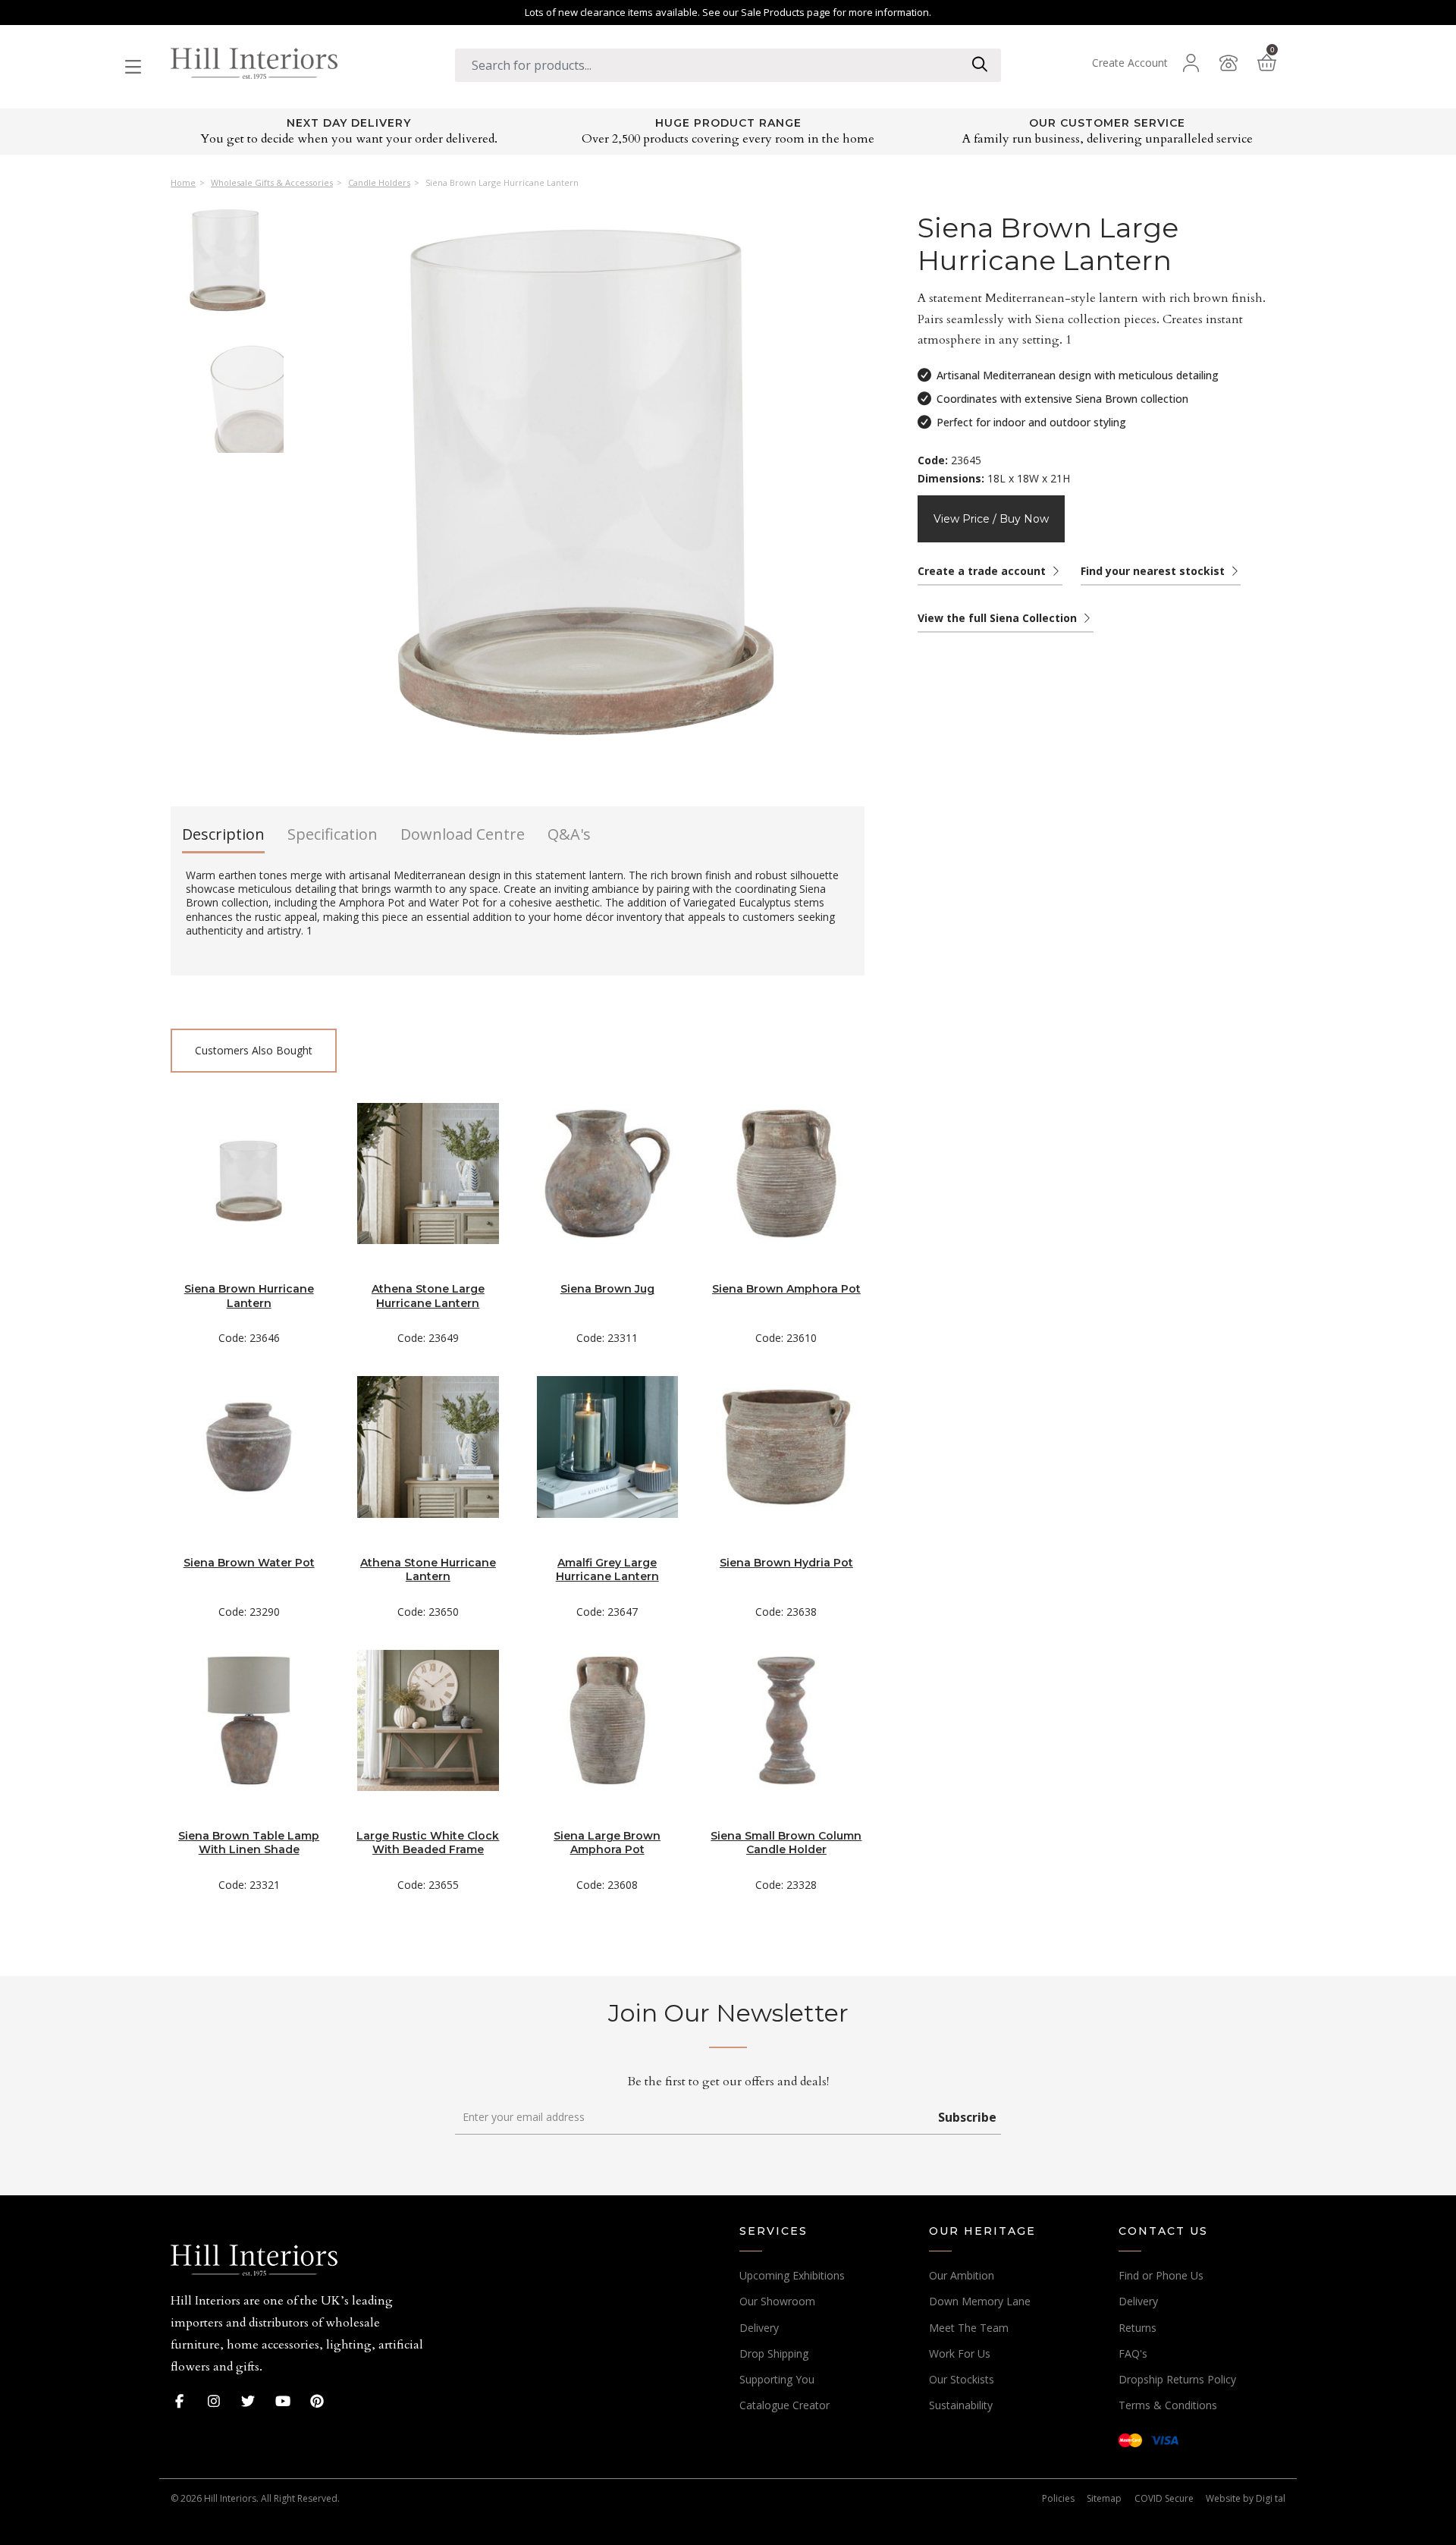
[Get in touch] (1228, 63)
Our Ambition (962, 2275)
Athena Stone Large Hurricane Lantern (428, 1296)
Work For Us (960, 2353)
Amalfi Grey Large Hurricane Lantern (607, 1569)
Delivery (759, 2328)
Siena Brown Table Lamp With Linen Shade (249, 1843)
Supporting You (777, 2379)
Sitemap (1104, 2498)
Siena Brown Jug (607, 1289)
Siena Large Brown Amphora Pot (607, 1843)
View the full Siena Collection (999, 618)
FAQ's (1133, 2353)
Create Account (1130, 63)
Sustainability (961, 2405)
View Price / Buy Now (991, 519)
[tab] (223, 839)
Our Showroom (777, 2301)
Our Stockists (962, 2379)
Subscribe (967, 2117)
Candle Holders (379, 183)
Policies (1058, 2498)
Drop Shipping (774, 2353)
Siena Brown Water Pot (249, 1563)
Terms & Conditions (1168, 2405)
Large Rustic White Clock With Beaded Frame (428, 1843)
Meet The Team (969, 2328)
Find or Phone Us (1161, 2275)
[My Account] (1191, 63)
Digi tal (1271, 2498)
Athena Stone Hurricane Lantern (428, 1569)
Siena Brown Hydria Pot (786, 1563)
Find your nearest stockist (1154, 571)
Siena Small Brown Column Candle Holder (786, 1843)
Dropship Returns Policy (1177, 2379)
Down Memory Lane (980, 2301)
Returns (1137, 2328)
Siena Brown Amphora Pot (786, 1289)
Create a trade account (983, 571)
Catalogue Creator (784, 2405)
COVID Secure (1164, 2498)
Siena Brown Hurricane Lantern (249, 1296)
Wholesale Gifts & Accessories (272, 183)
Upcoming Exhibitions (792, 2275)
